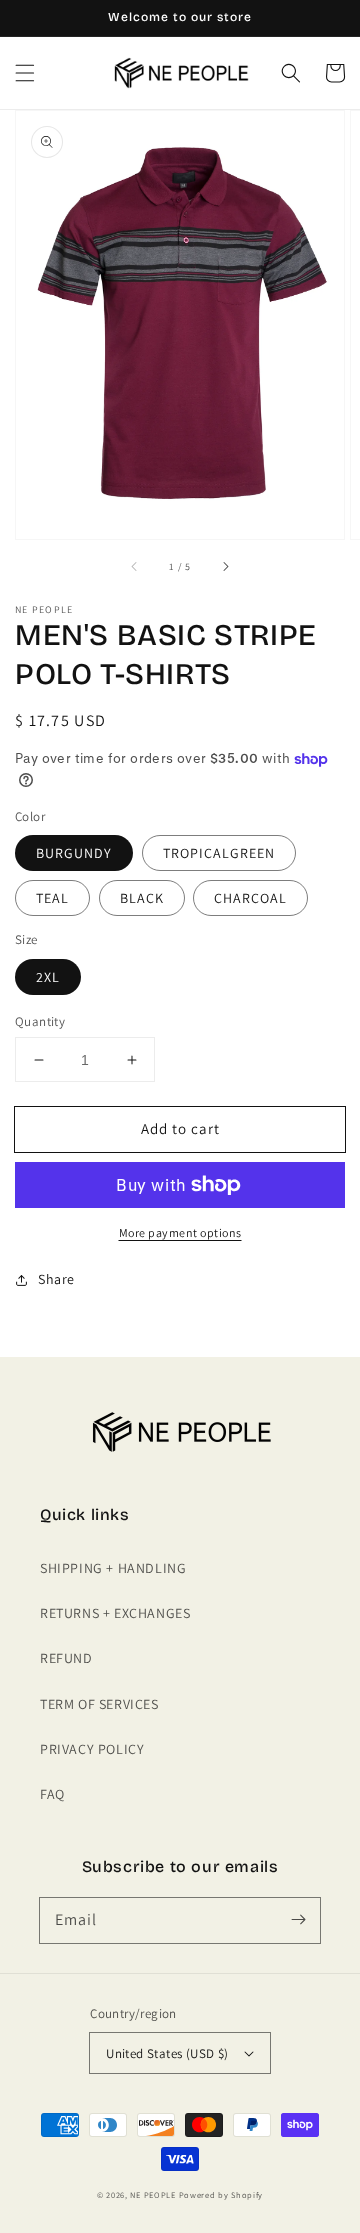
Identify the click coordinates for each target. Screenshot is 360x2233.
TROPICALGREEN (219, 853)
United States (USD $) (167, 2053)
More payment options (180, 1232)
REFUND (66, 1658)
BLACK (142, 898)
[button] (25, 73)
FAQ (52, 1794)
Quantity (40, 1021)
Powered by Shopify (221, 2194)
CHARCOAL (250, 898)
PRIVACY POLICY (92, 1749)
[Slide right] (225, 567)
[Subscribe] (298, 1920)
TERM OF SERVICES (99, 1704)
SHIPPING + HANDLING (113, 1568)
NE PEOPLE (152, 2194)
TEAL (52, 898)
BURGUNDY (74, 853)
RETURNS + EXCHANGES (115, 1613)
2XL (48, 977)
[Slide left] (135, 567)
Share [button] (56, 1279)
